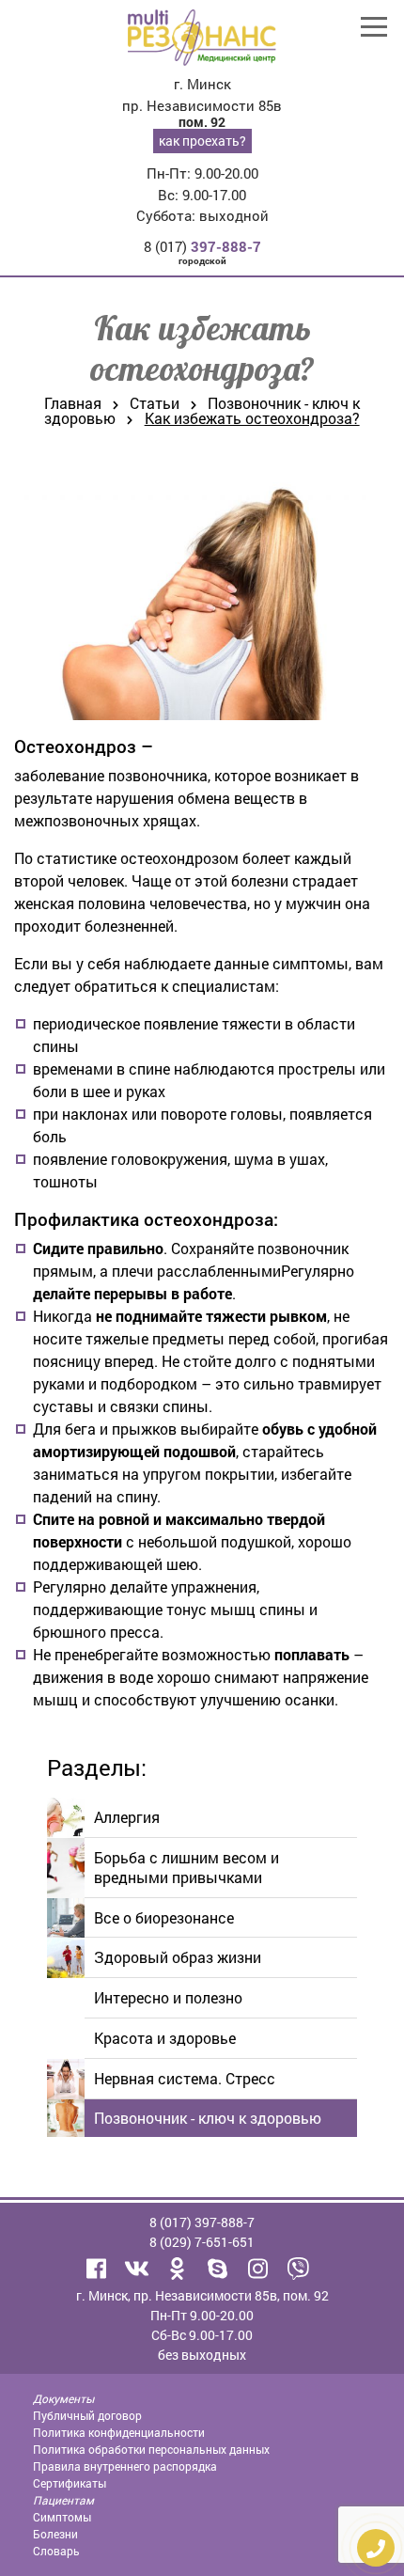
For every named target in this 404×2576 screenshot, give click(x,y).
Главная (73, 403)
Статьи (155, 403)
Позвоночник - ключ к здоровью (208, 2118)
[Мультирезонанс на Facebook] (97, 2269)
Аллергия (127, 1817)
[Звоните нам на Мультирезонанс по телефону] (299, 2269)
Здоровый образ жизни (178, 1957)
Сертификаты (70, 2483)
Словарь (56, 2551)
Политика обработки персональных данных (151, 2449)
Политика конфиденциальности (119, 2432)
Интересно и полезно (168, 1997)
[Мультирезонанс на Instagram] (258, 2269)
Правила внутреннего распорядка (125, 2466)
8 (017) (202, 246)
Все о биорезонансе (164, 1917)
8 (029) (202, 2242)
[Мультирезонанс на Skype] (218, 2269)
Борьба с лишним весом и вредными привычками (186, 1867)
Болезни (55, 2534)
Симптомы (62, 2517)
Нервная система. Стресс (185, 2078)
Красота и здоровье (165, 2038)
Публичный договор (87, 2415)
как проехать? (202, 141)
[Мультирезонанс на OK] (178, 2269)
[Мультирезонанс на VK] (137, 2269)
